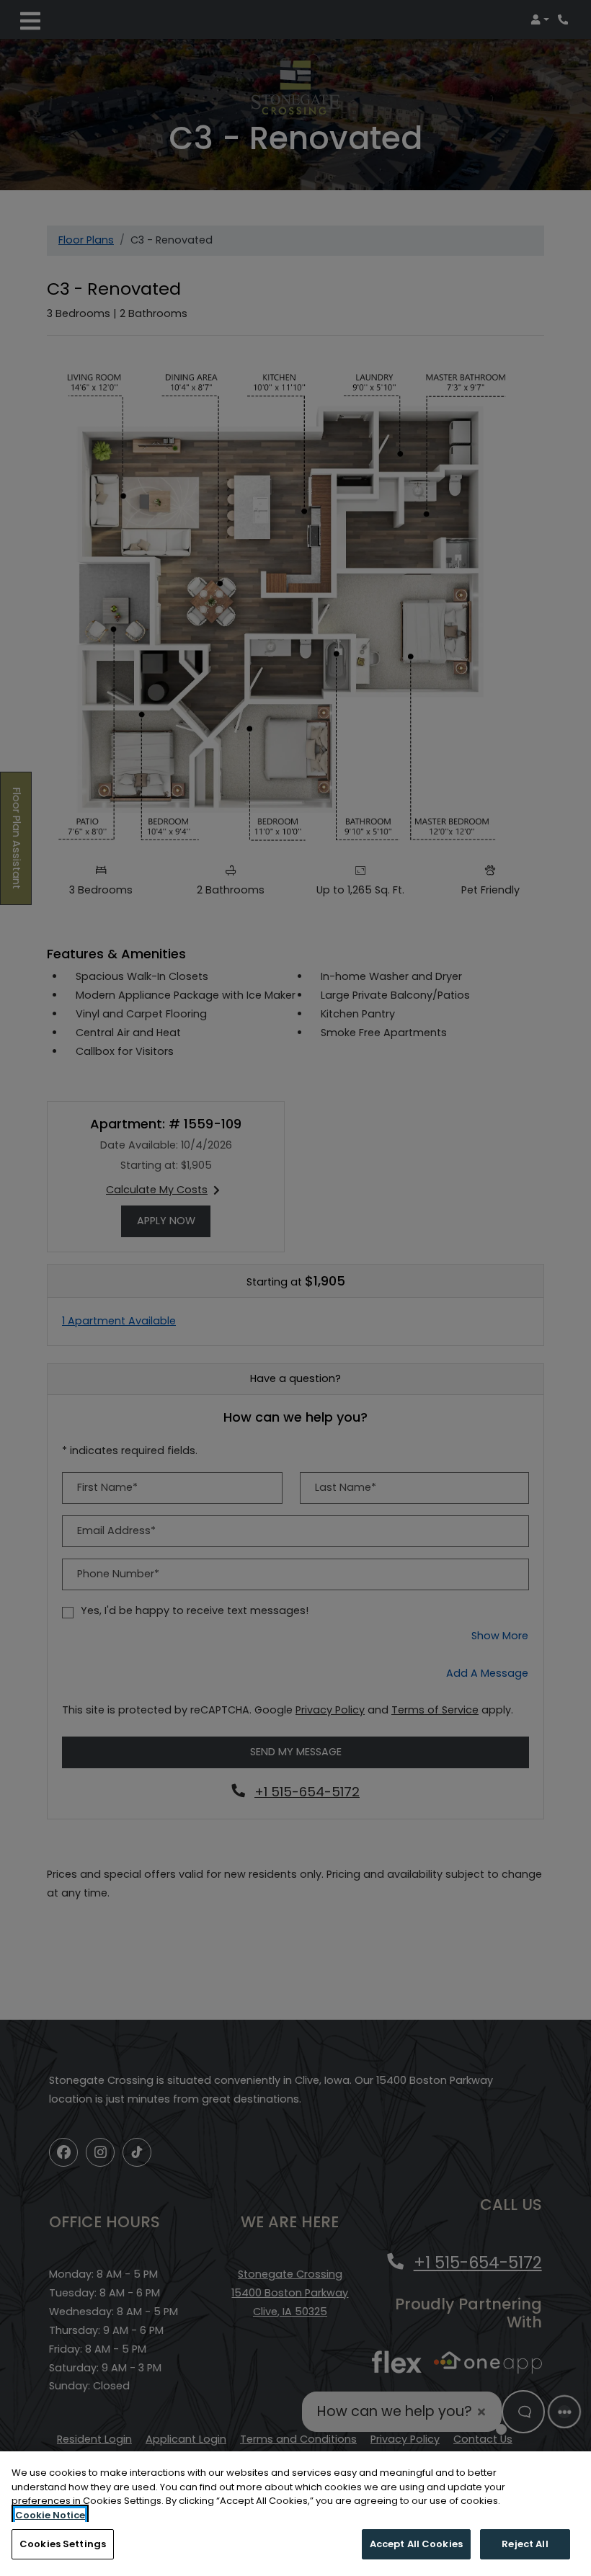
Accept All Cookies (416, 2544)
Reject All (525, 2544)
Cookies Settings (63, 2544)
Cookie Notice (50, 2515)
